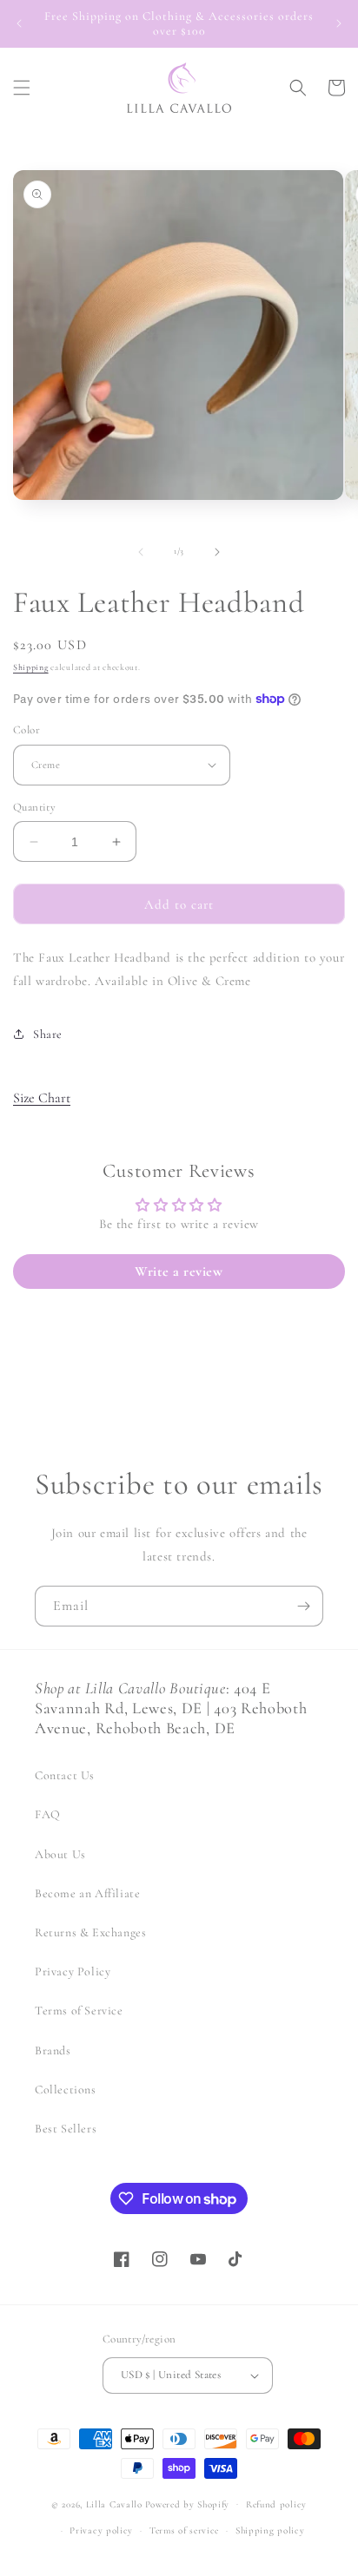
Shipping (31, 667)
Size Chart (42, 1098)
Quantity (34, 807)
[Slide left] (141, 552)
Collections (66, 2090)
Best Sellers (66, 2129)
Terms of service (184, 2530)
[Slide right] (217, 552)
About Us (60, 1854)
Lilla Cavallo (114, 2504)
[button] (22, 88)
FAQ (48, 1814)
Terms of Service (79, 2011)
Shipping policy (270, 2530)
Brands (53, 2050)
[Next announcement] (339, 23)
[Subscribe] (303, 1606)
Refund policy (276, 2504)
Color (27, 730)
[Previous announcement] (19, 23)
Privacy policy (101, 2530)
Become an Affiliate (87, 1893)
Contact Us (65, 1775)
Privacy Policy (73, 1971)
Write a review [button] (179, 1272)
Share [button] (48, 1034)
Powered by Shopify (188, 2504)
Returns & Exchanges (90, 1932)
